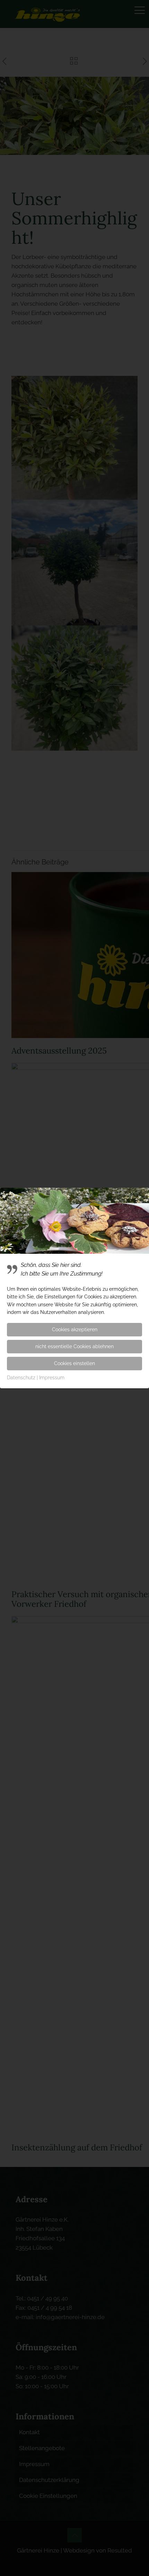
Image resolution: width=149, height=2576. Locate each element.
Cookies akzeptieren (75, 1329)
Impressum (52, 1378)
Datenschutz (21, 1378)
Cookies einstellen (74, 1363)
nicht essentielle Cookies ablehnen (74, 1346)
